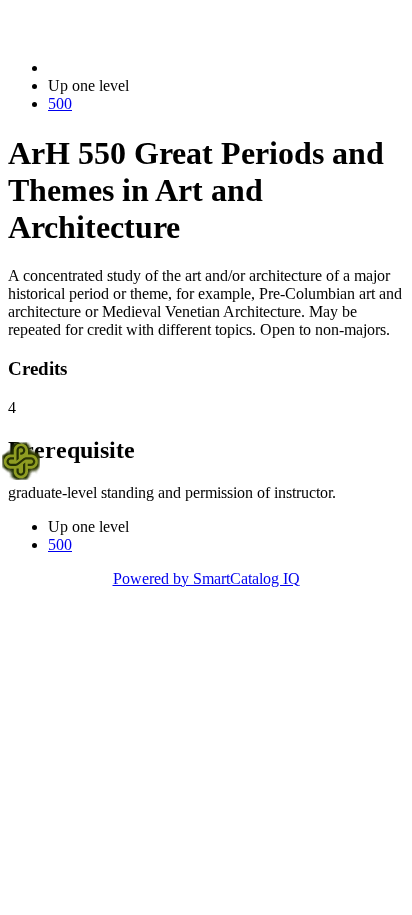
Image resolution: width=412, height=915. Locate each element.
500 (60, 103)
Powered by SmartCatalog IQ (206, 578)
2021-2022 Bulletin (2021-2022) (151, 67)
